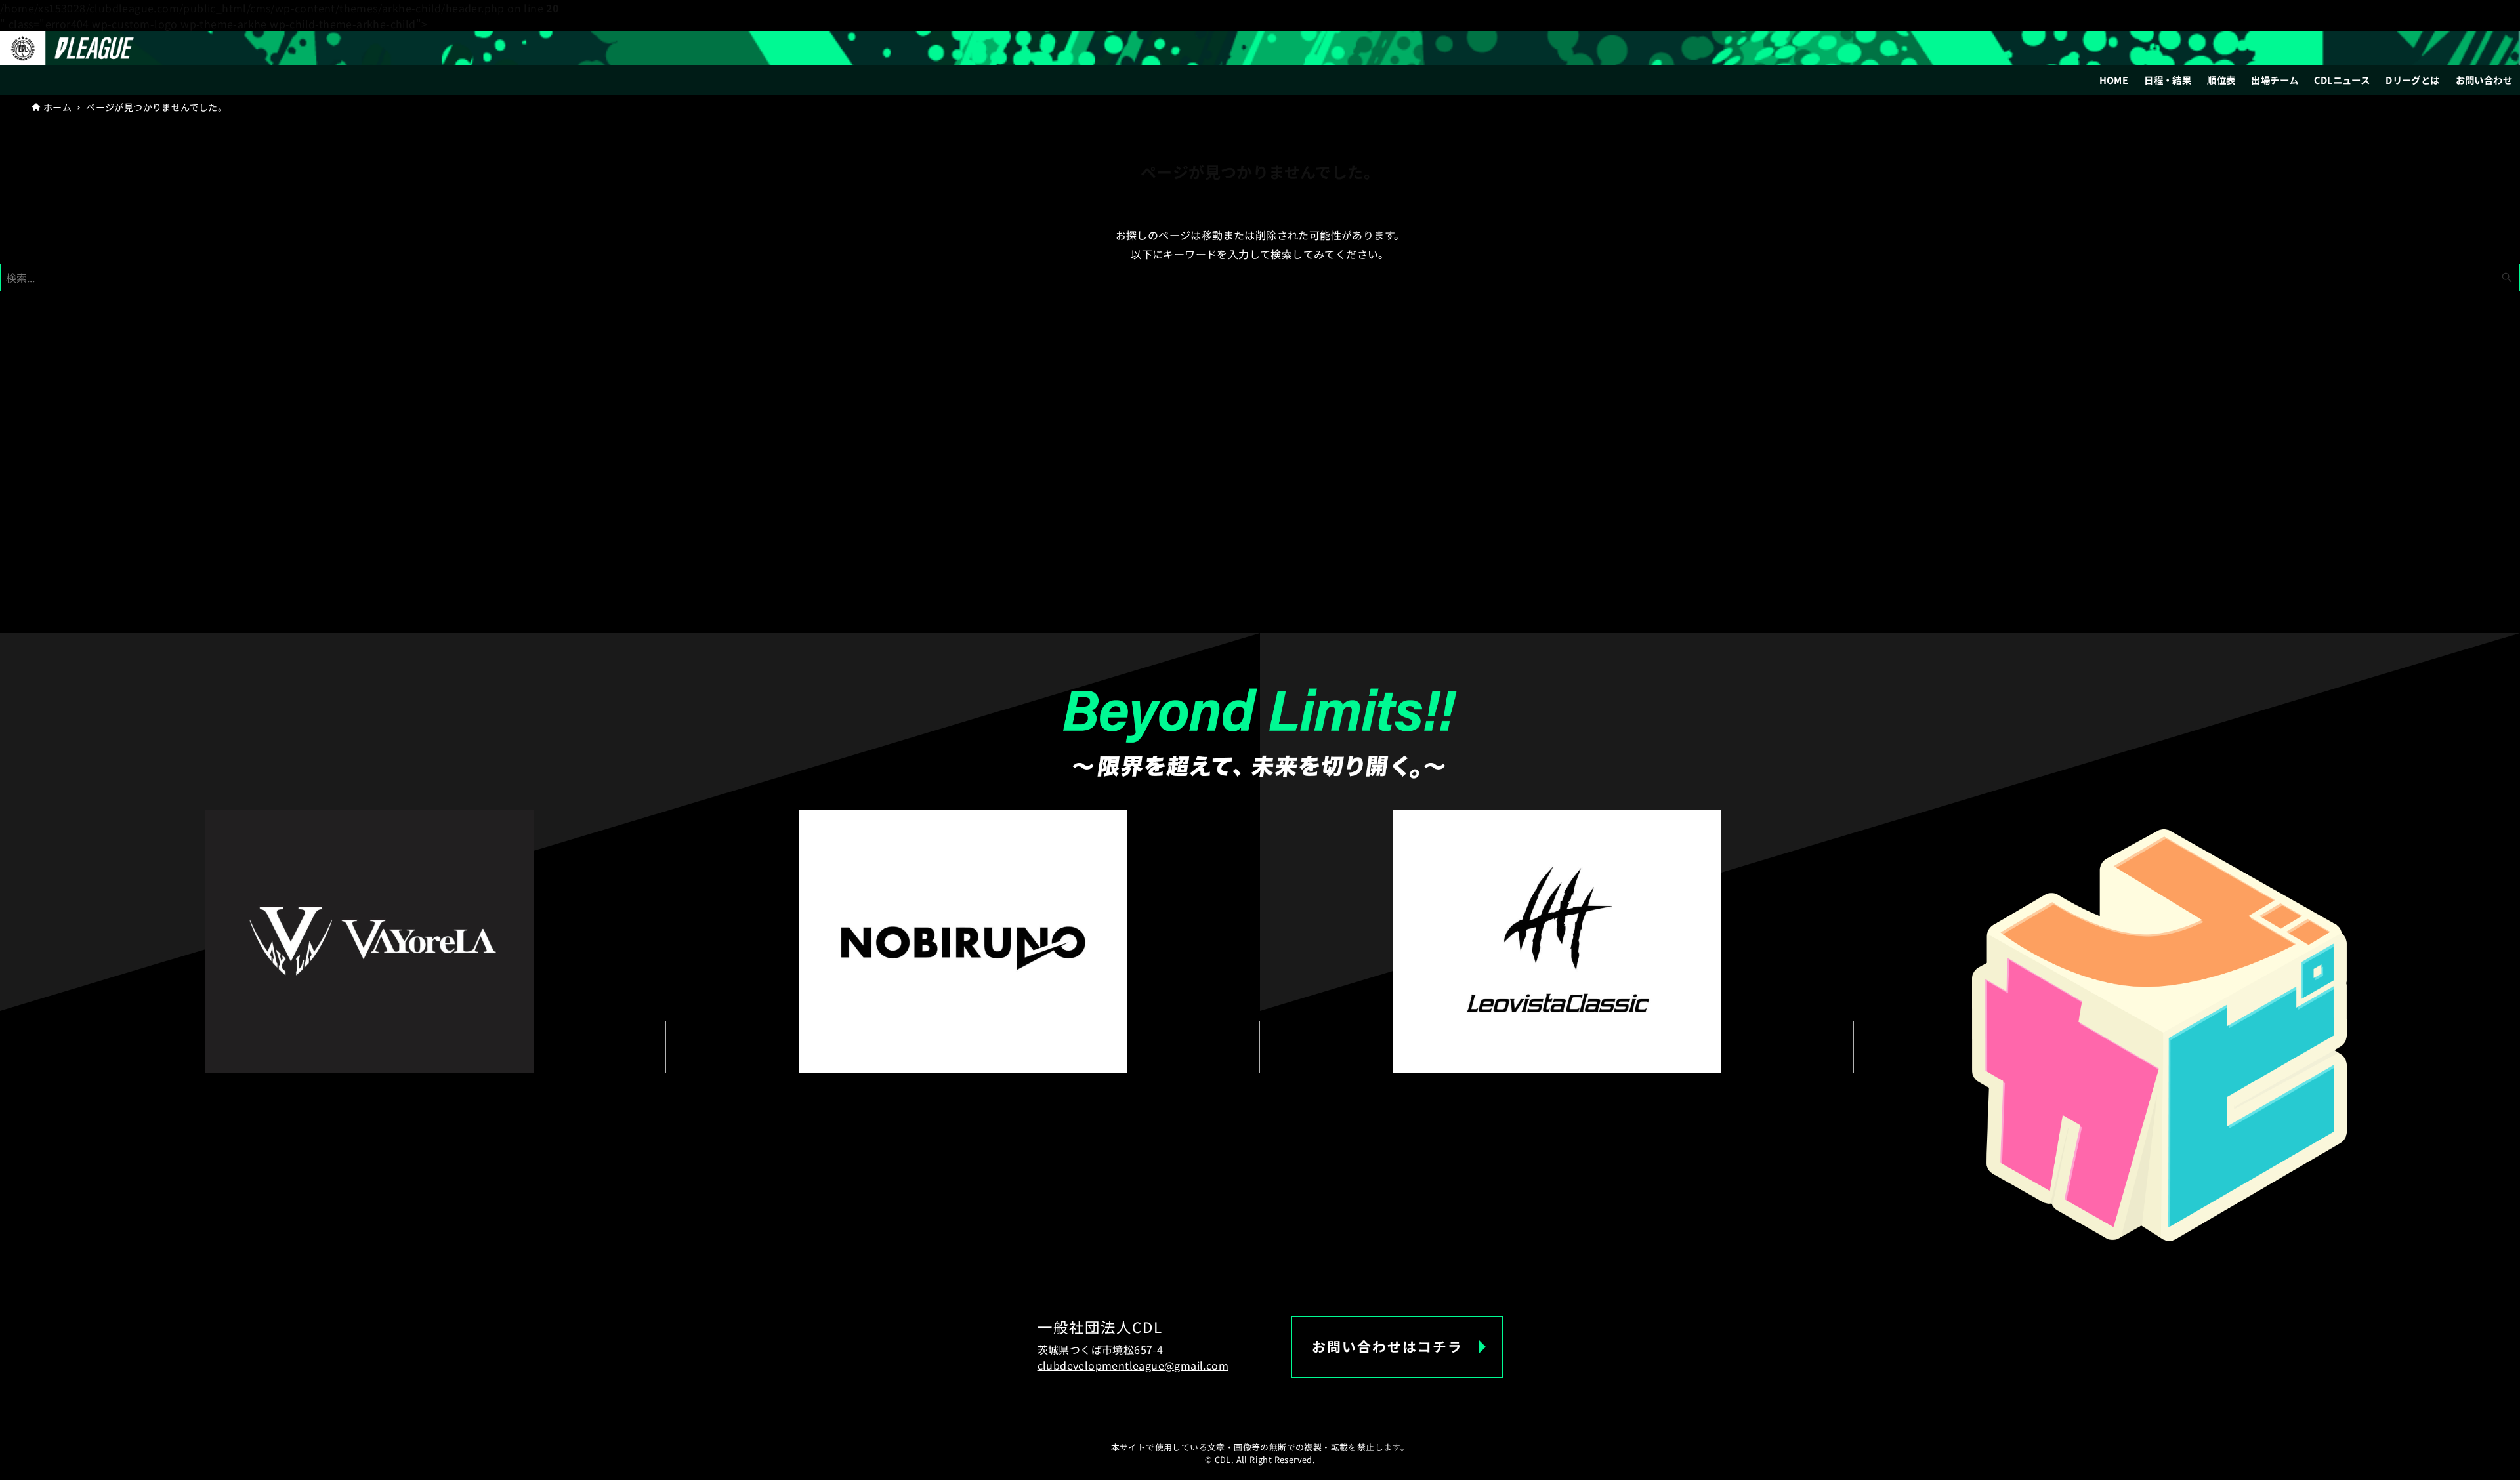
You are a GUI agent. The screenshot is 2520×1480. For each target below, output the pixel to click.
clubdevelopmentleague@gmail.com (1133, 1365)
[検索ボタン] (2507, 277)
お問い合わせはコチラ (1387, 1346)
